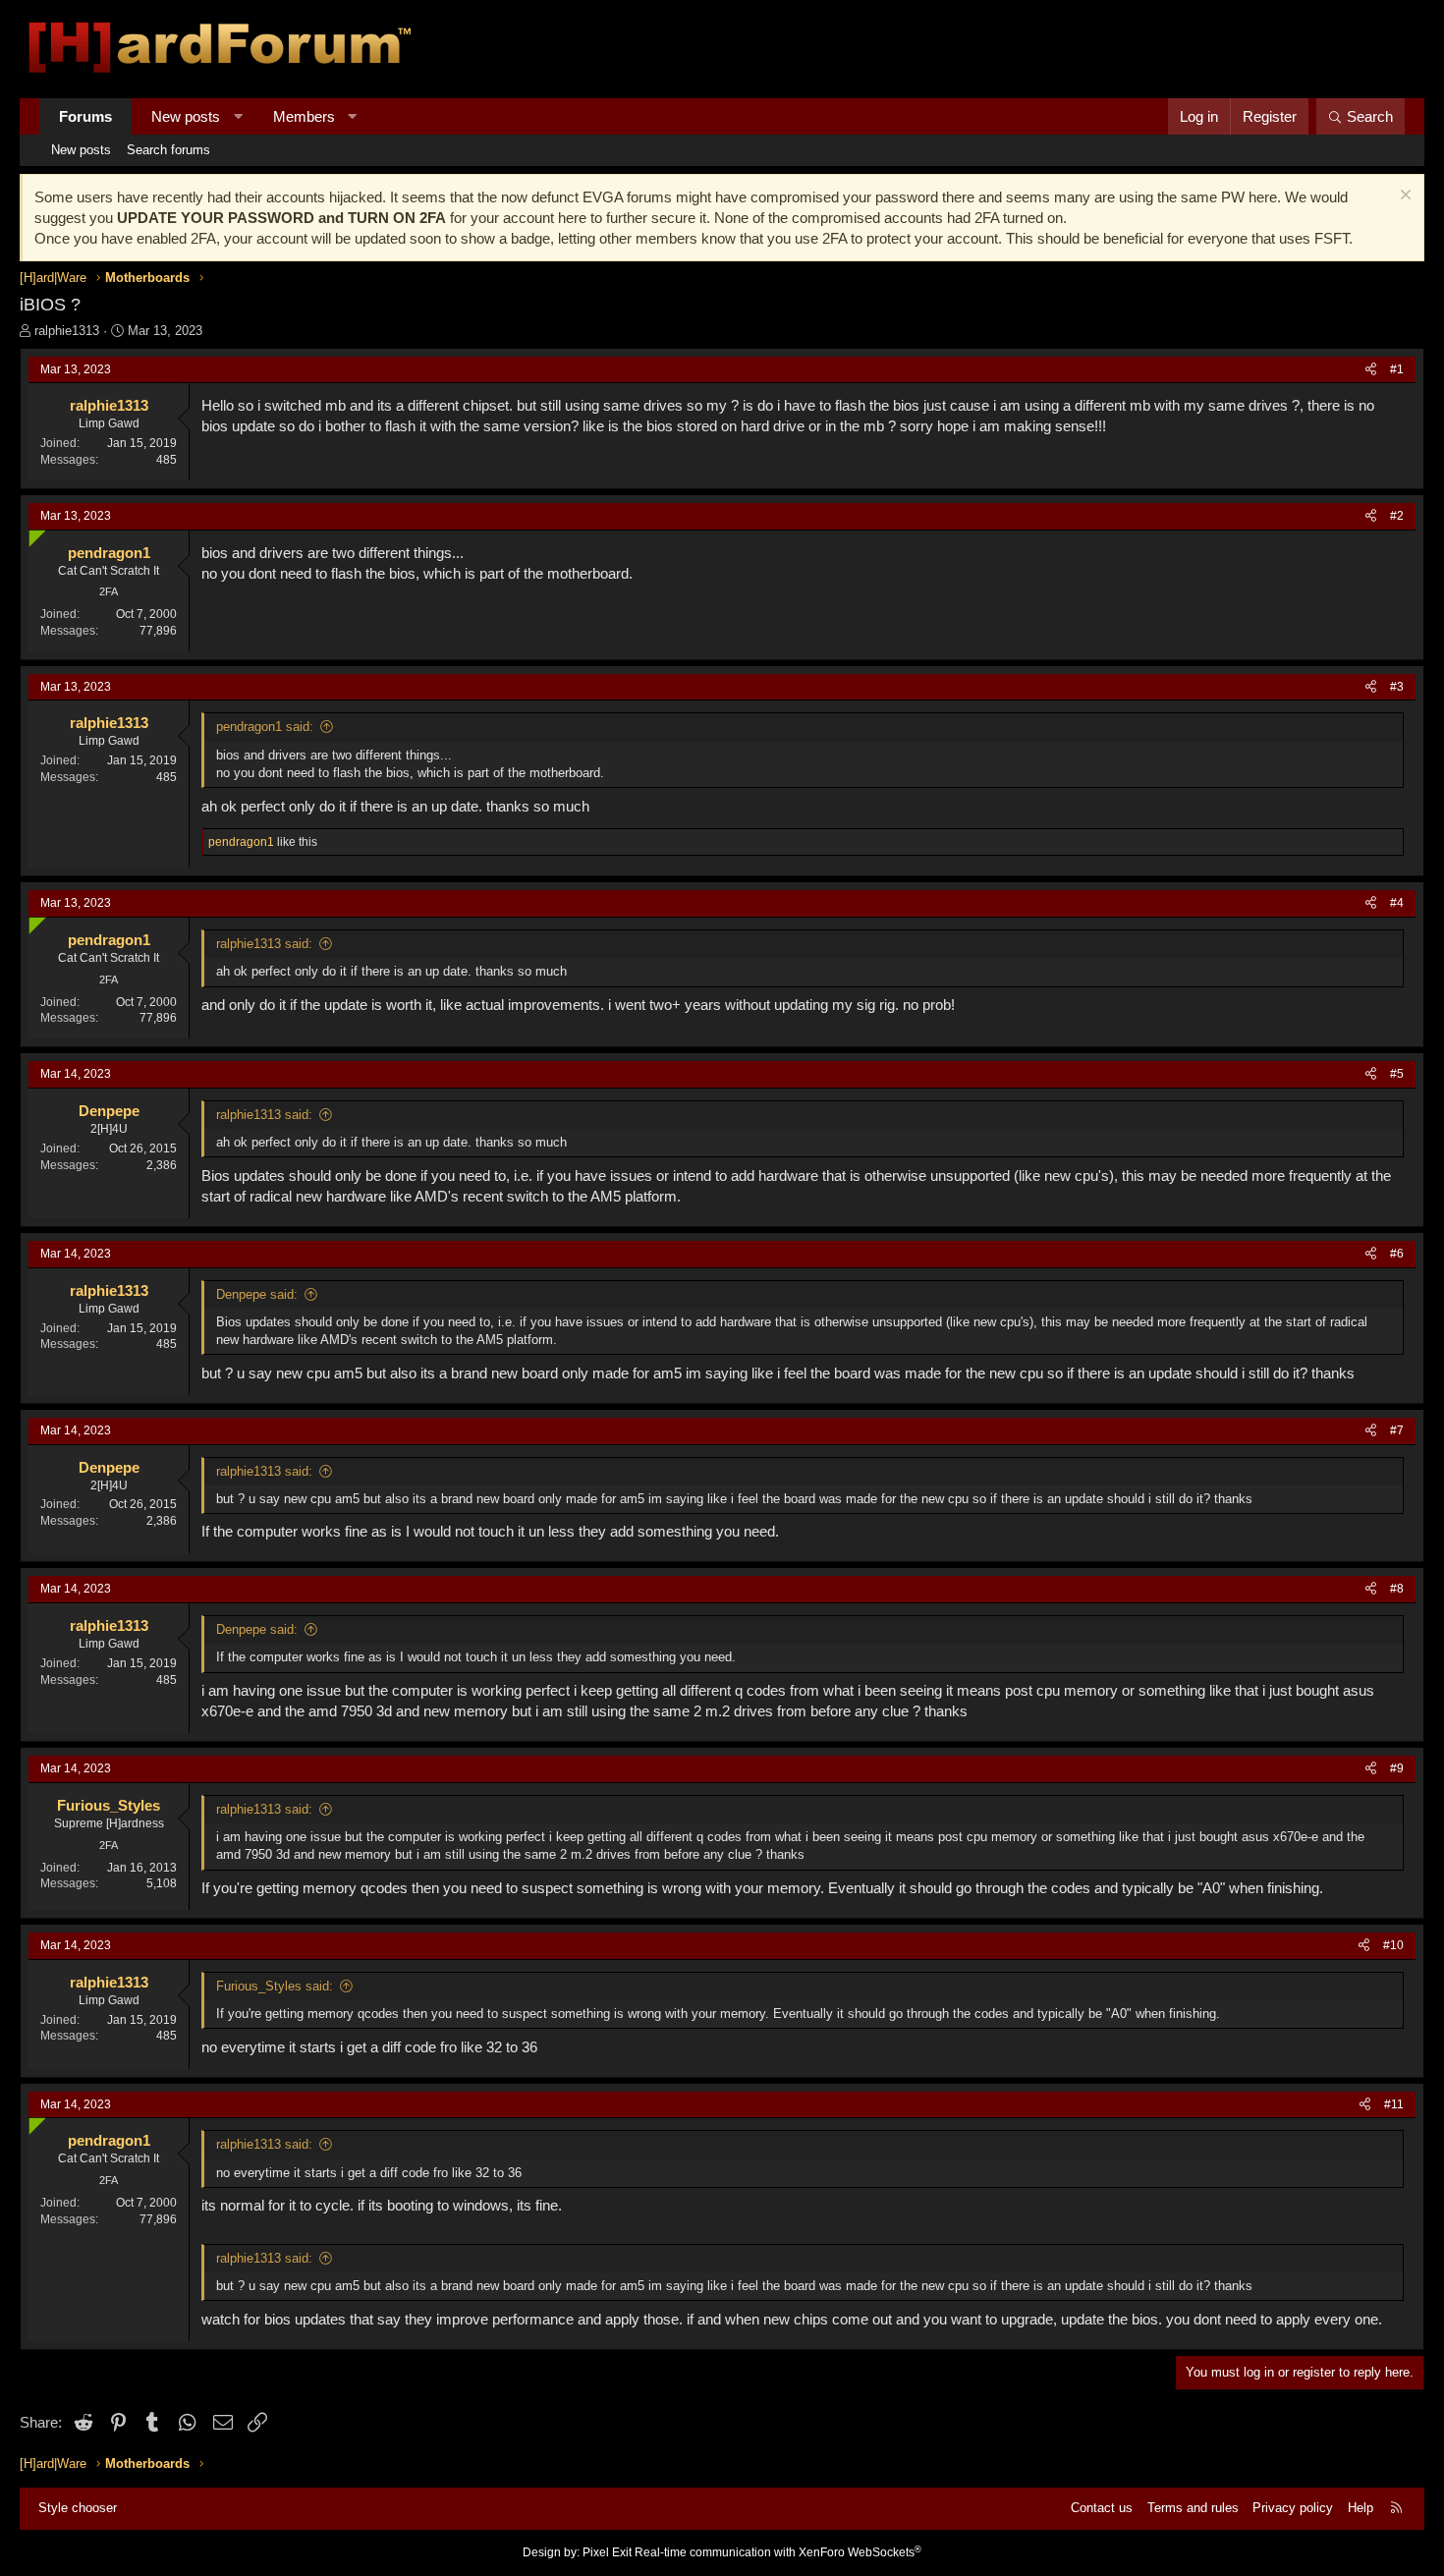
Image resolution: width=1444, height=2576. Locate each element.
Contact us (1102, 2508)
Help (1361, 2508)
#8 (1397, 1589)
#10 (1393, 1945)
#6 (1397, 1254)
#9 (1397, 1768)
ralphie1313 (67, 331)
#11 (1394, 2104)
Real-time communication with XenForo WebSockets (778, 2552)
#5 (1397, 1074)
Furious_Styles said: (275, 1986)
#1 (1397, 369)
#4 (1397, 903)
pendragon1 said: (265, 727)
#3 (1397, 687)
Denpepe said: (257, 1294)
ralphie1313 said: (264, 944)
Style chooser (78, 2508)
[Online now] (33, 534)
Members (304, 116)
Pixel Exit (607, 2552)
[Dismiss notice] (1403, 197)
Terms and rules (1193, 2508)
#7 (1397, 1430)
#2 (1397, 516)
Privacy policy (1293, 2508)
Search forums (168, 150)
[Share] (1371, 370)
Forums (85, 116)
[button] (238, 116)
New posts (186, 116)
